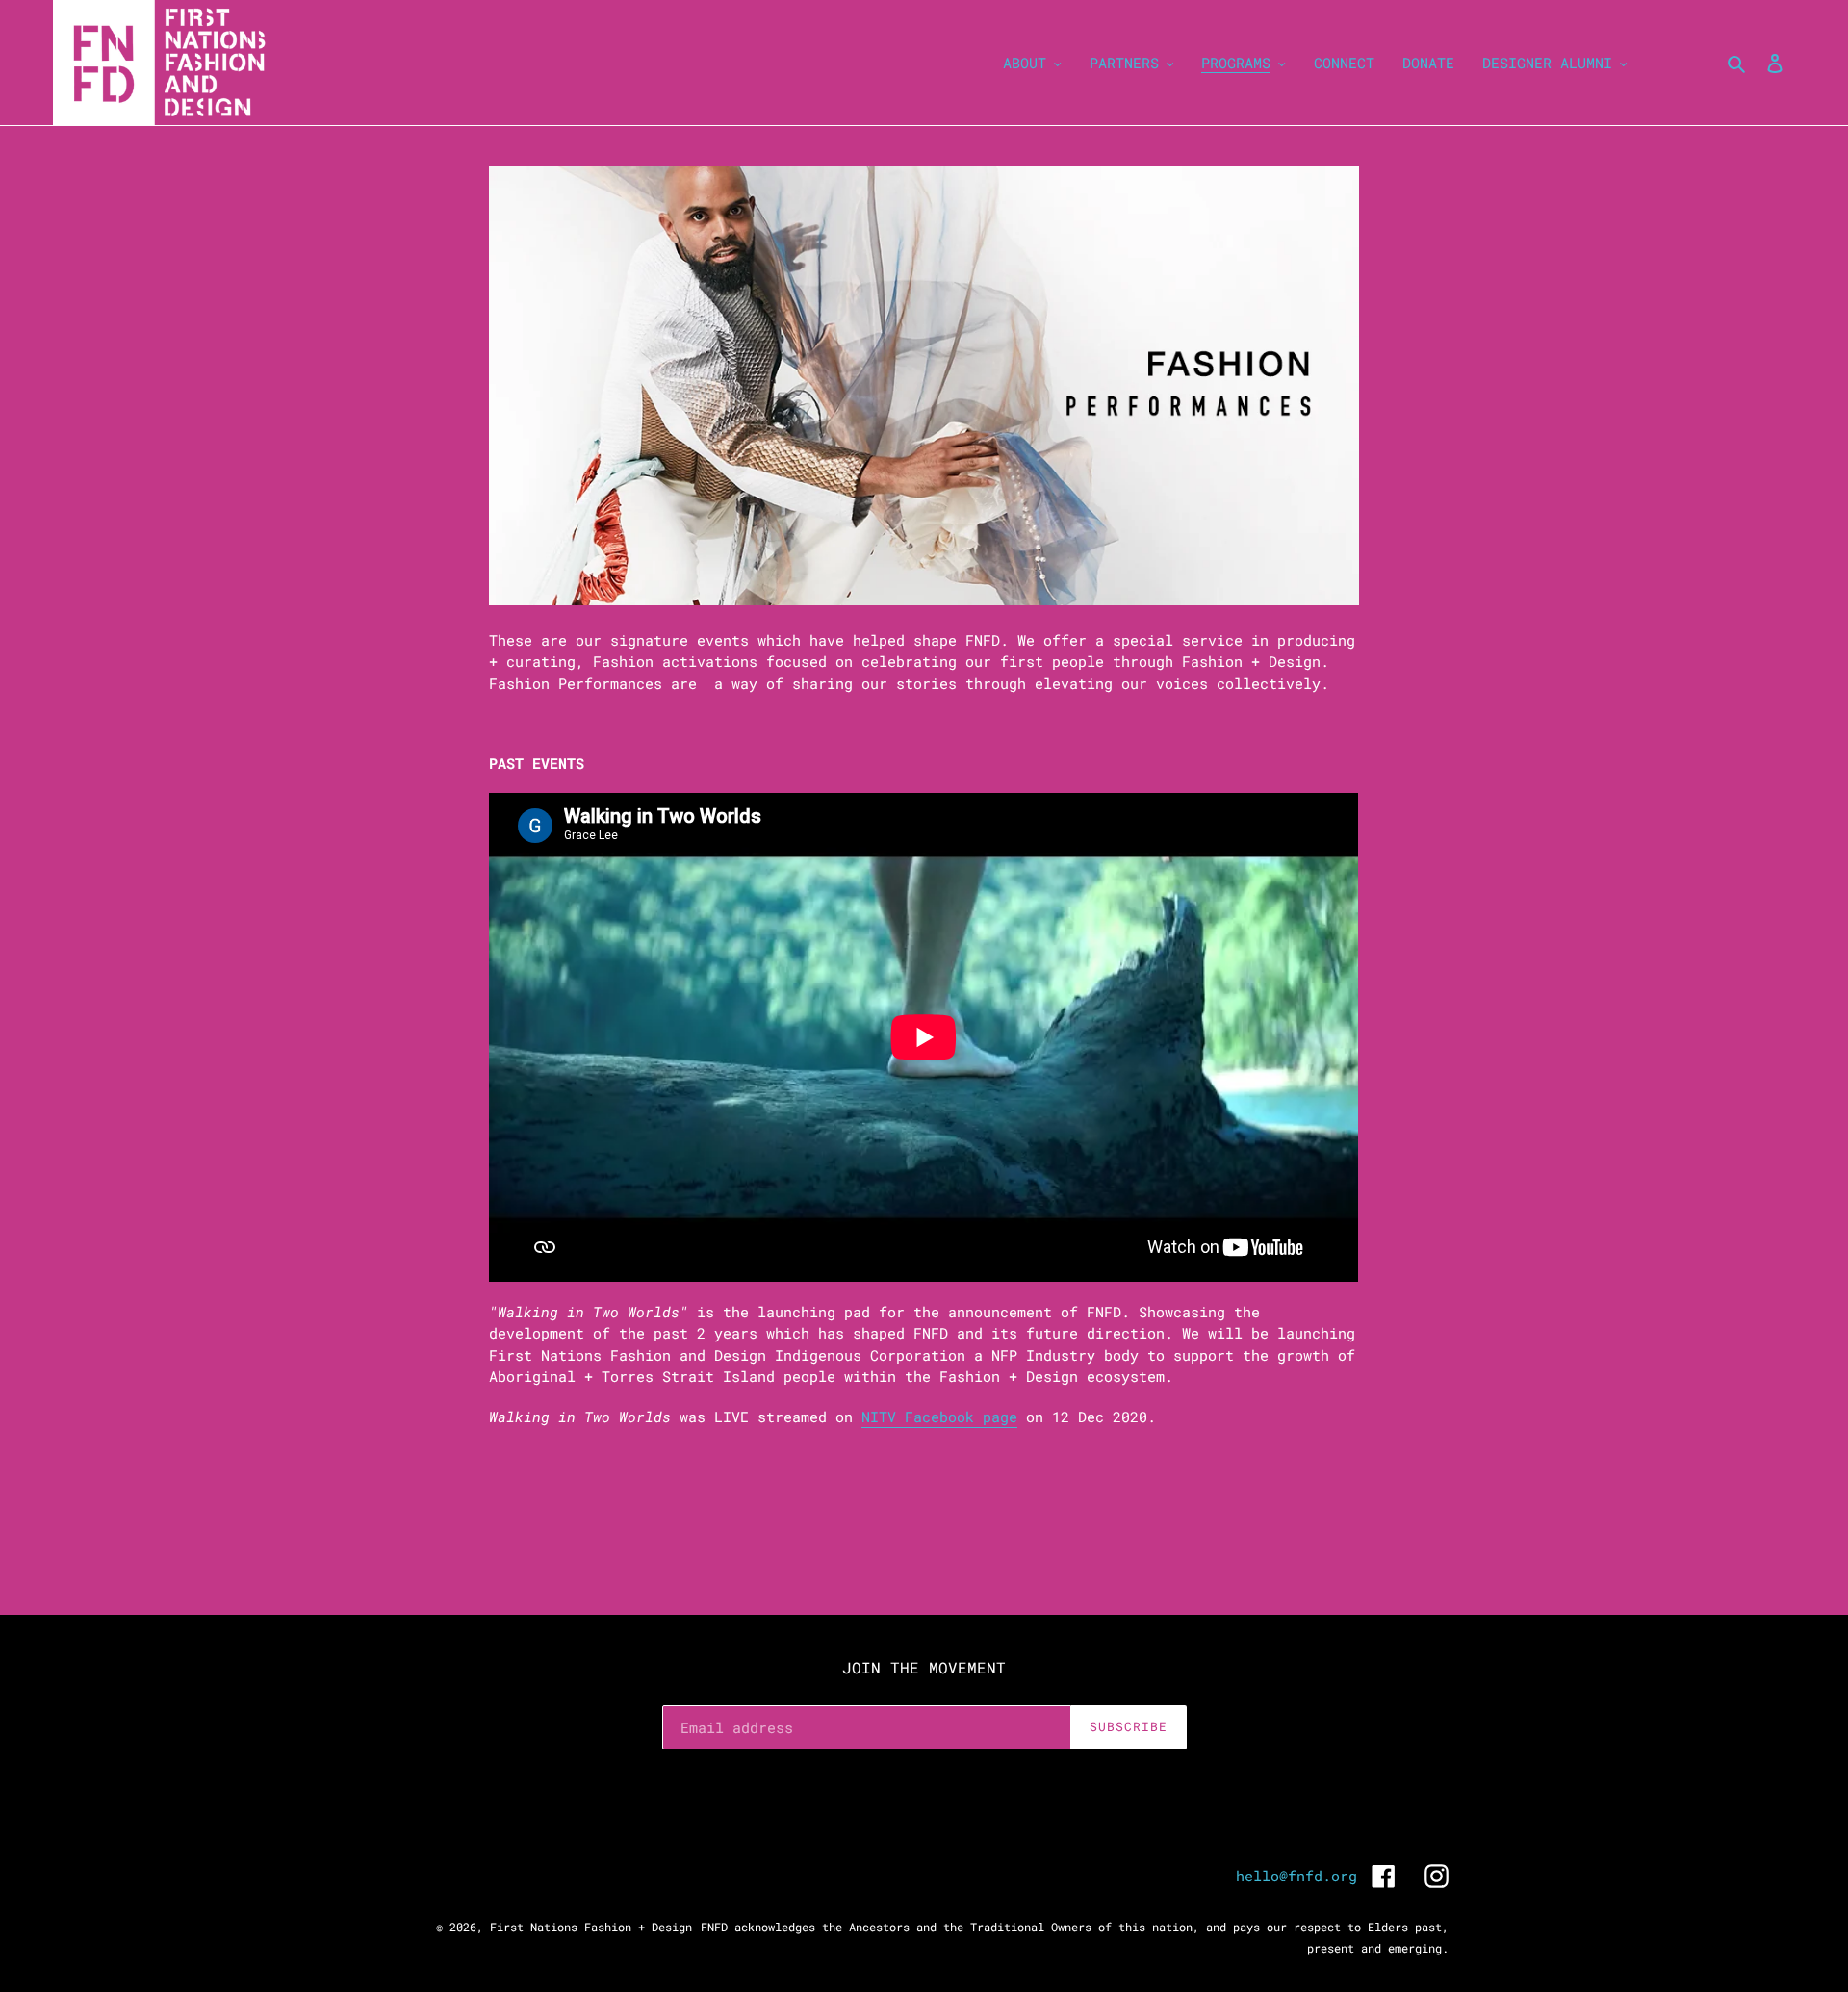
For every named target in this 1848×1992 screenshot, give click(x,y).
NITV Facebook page (939, 1417)
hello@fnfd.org (1296, 1876)
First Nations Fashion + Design (591, 1927)
